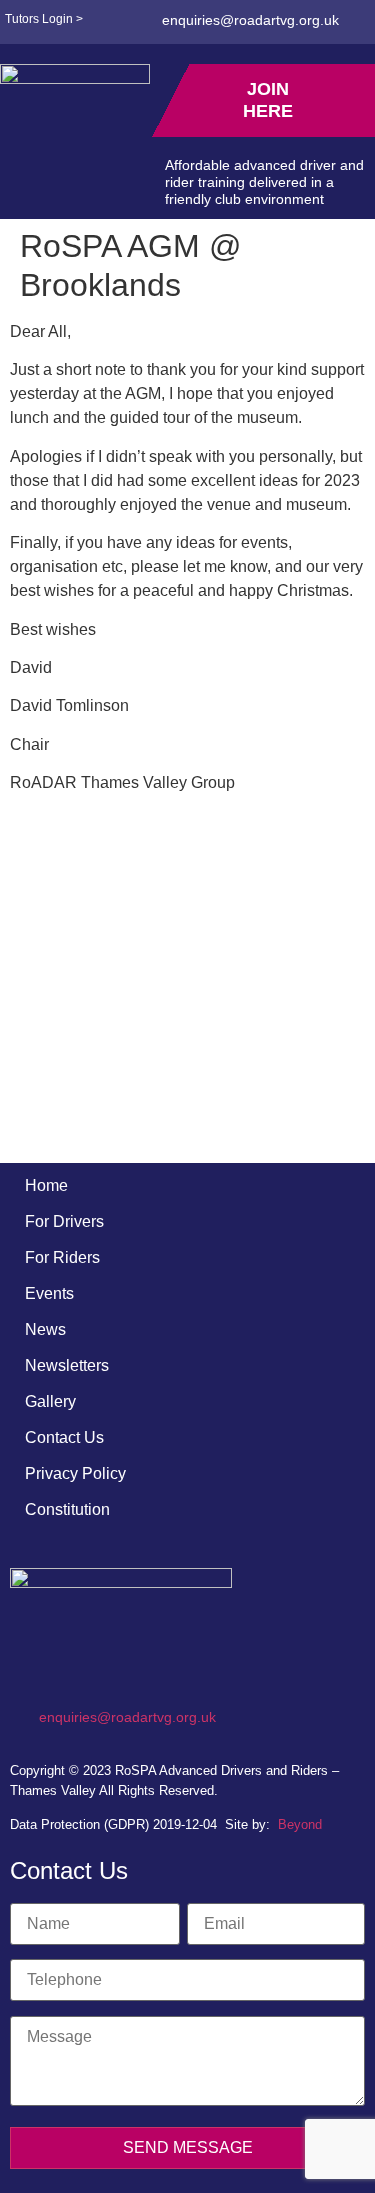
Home (46, 1185)
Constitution (67, 1509)
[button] (22, 182)
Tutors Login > (44, 19)
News (45, 1329)
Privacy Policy (75, 1473)
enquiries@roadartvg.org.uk (250, 20)
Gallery (50, 1401)
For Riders (62, 1257)
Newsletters (67, 1365)
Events (49, 1293)
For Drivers (64, 1221)
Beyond (300, 1824)
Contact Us (64, 1437)
